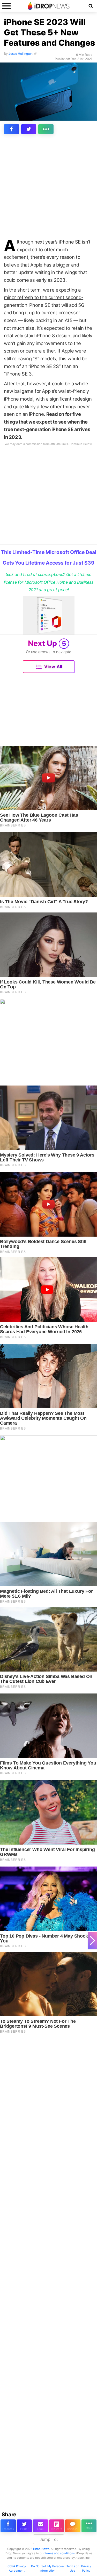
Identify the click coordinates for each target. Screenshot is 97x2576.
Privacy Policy (86, 2568)
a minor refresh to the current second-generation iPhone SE (44, 297)
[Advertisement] (48, 188)
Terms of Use (73, 2568)
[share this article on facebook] (12, 129)
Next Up (47, 643)
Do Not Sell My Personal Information (48, 2568)
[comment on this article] (73, 2526)
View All (53, 667)
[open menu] (6, 6)
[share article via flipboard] (57, 2526)
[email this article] (40, 2526)
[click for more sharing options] (46, 129)
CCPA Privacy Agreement (17, 2568)
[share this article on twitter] (29, 129)
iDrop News (41, 2549)
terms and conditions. (60, 2553)
